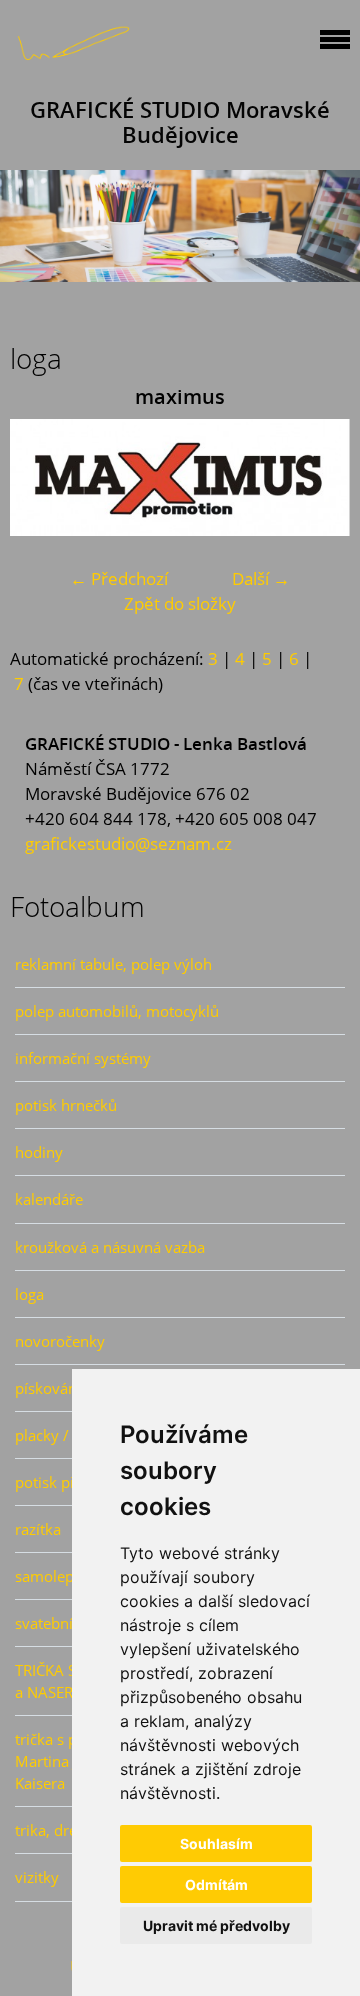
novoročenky (60, 1341)
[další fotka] (317, 477)
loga (29, 1294)
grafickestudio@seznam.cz (128, 843)
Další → (261, 578)
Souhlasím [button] (216, 1843)
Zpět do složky (180, 603)
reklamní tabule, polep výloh (113, 964)
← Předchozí (119, 578)
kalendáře (49, 1199)
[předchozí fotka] (42, 477)
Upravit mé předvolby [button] (216, 1925)
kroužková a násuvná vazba (110, 1247)
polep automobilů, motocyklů (117, 1011)
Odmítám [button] (216, 1884)
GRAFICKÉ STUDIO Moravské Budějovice (180, 122)
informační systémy (83, 1058)
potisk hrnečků (66, 1105)
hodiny (39, 1152)
